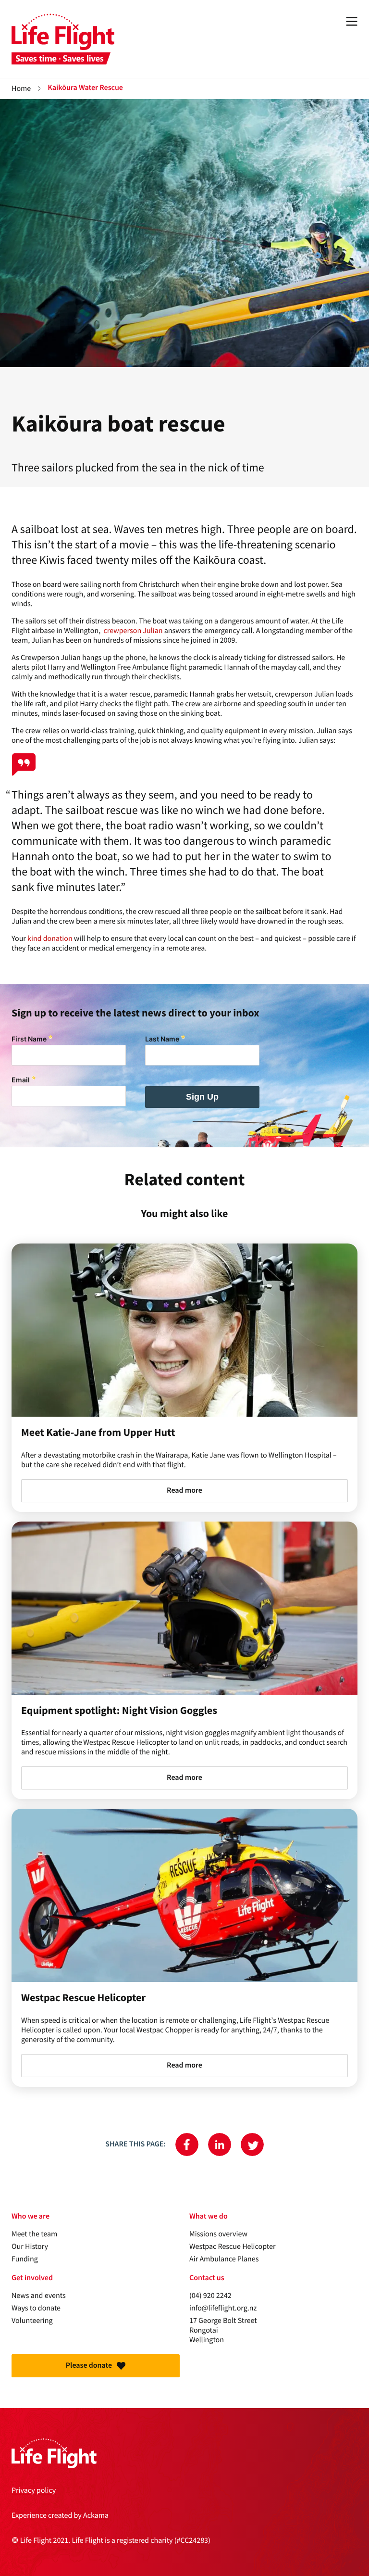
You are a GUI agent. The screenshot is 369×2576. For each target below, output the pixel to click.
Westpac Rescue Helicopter (232, 2246)
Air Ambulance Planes (224, 2259)
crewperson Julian (133, 631)
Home (21, 89)
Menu (352, 21)
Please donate (89, 2366)
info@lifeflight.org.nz (223, 2308)
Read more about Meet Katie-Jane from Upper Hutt (184, 1378)
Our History (30, 2246)
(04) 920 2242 (210, 2296)
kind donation (50, 939)
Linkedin (220, 2145)
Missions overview (218, 2234)
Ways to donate (36, 2308)
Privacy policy (34, 2490)
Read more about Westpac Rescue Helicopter (184, 1948)
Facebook (187, 2145)
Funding (25, 2259)
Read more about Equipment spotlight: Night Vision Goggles (184, 1661)
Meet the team (34, 2234)
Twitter (252, 2145)
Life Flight (63, 39)
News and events (39, 2296)
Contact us (207, 2278)
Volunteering (32, 2321)
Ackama (96, 2515)
